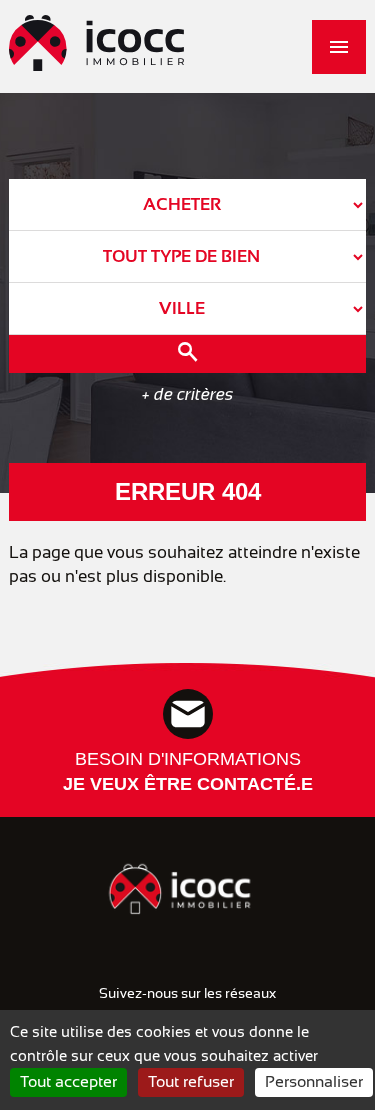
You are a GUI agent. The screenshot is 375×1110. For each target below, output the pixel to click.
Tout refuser (191, 1082)
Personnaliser (314, 1082)
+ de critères (187, 394)
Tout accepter (68, 1082)
